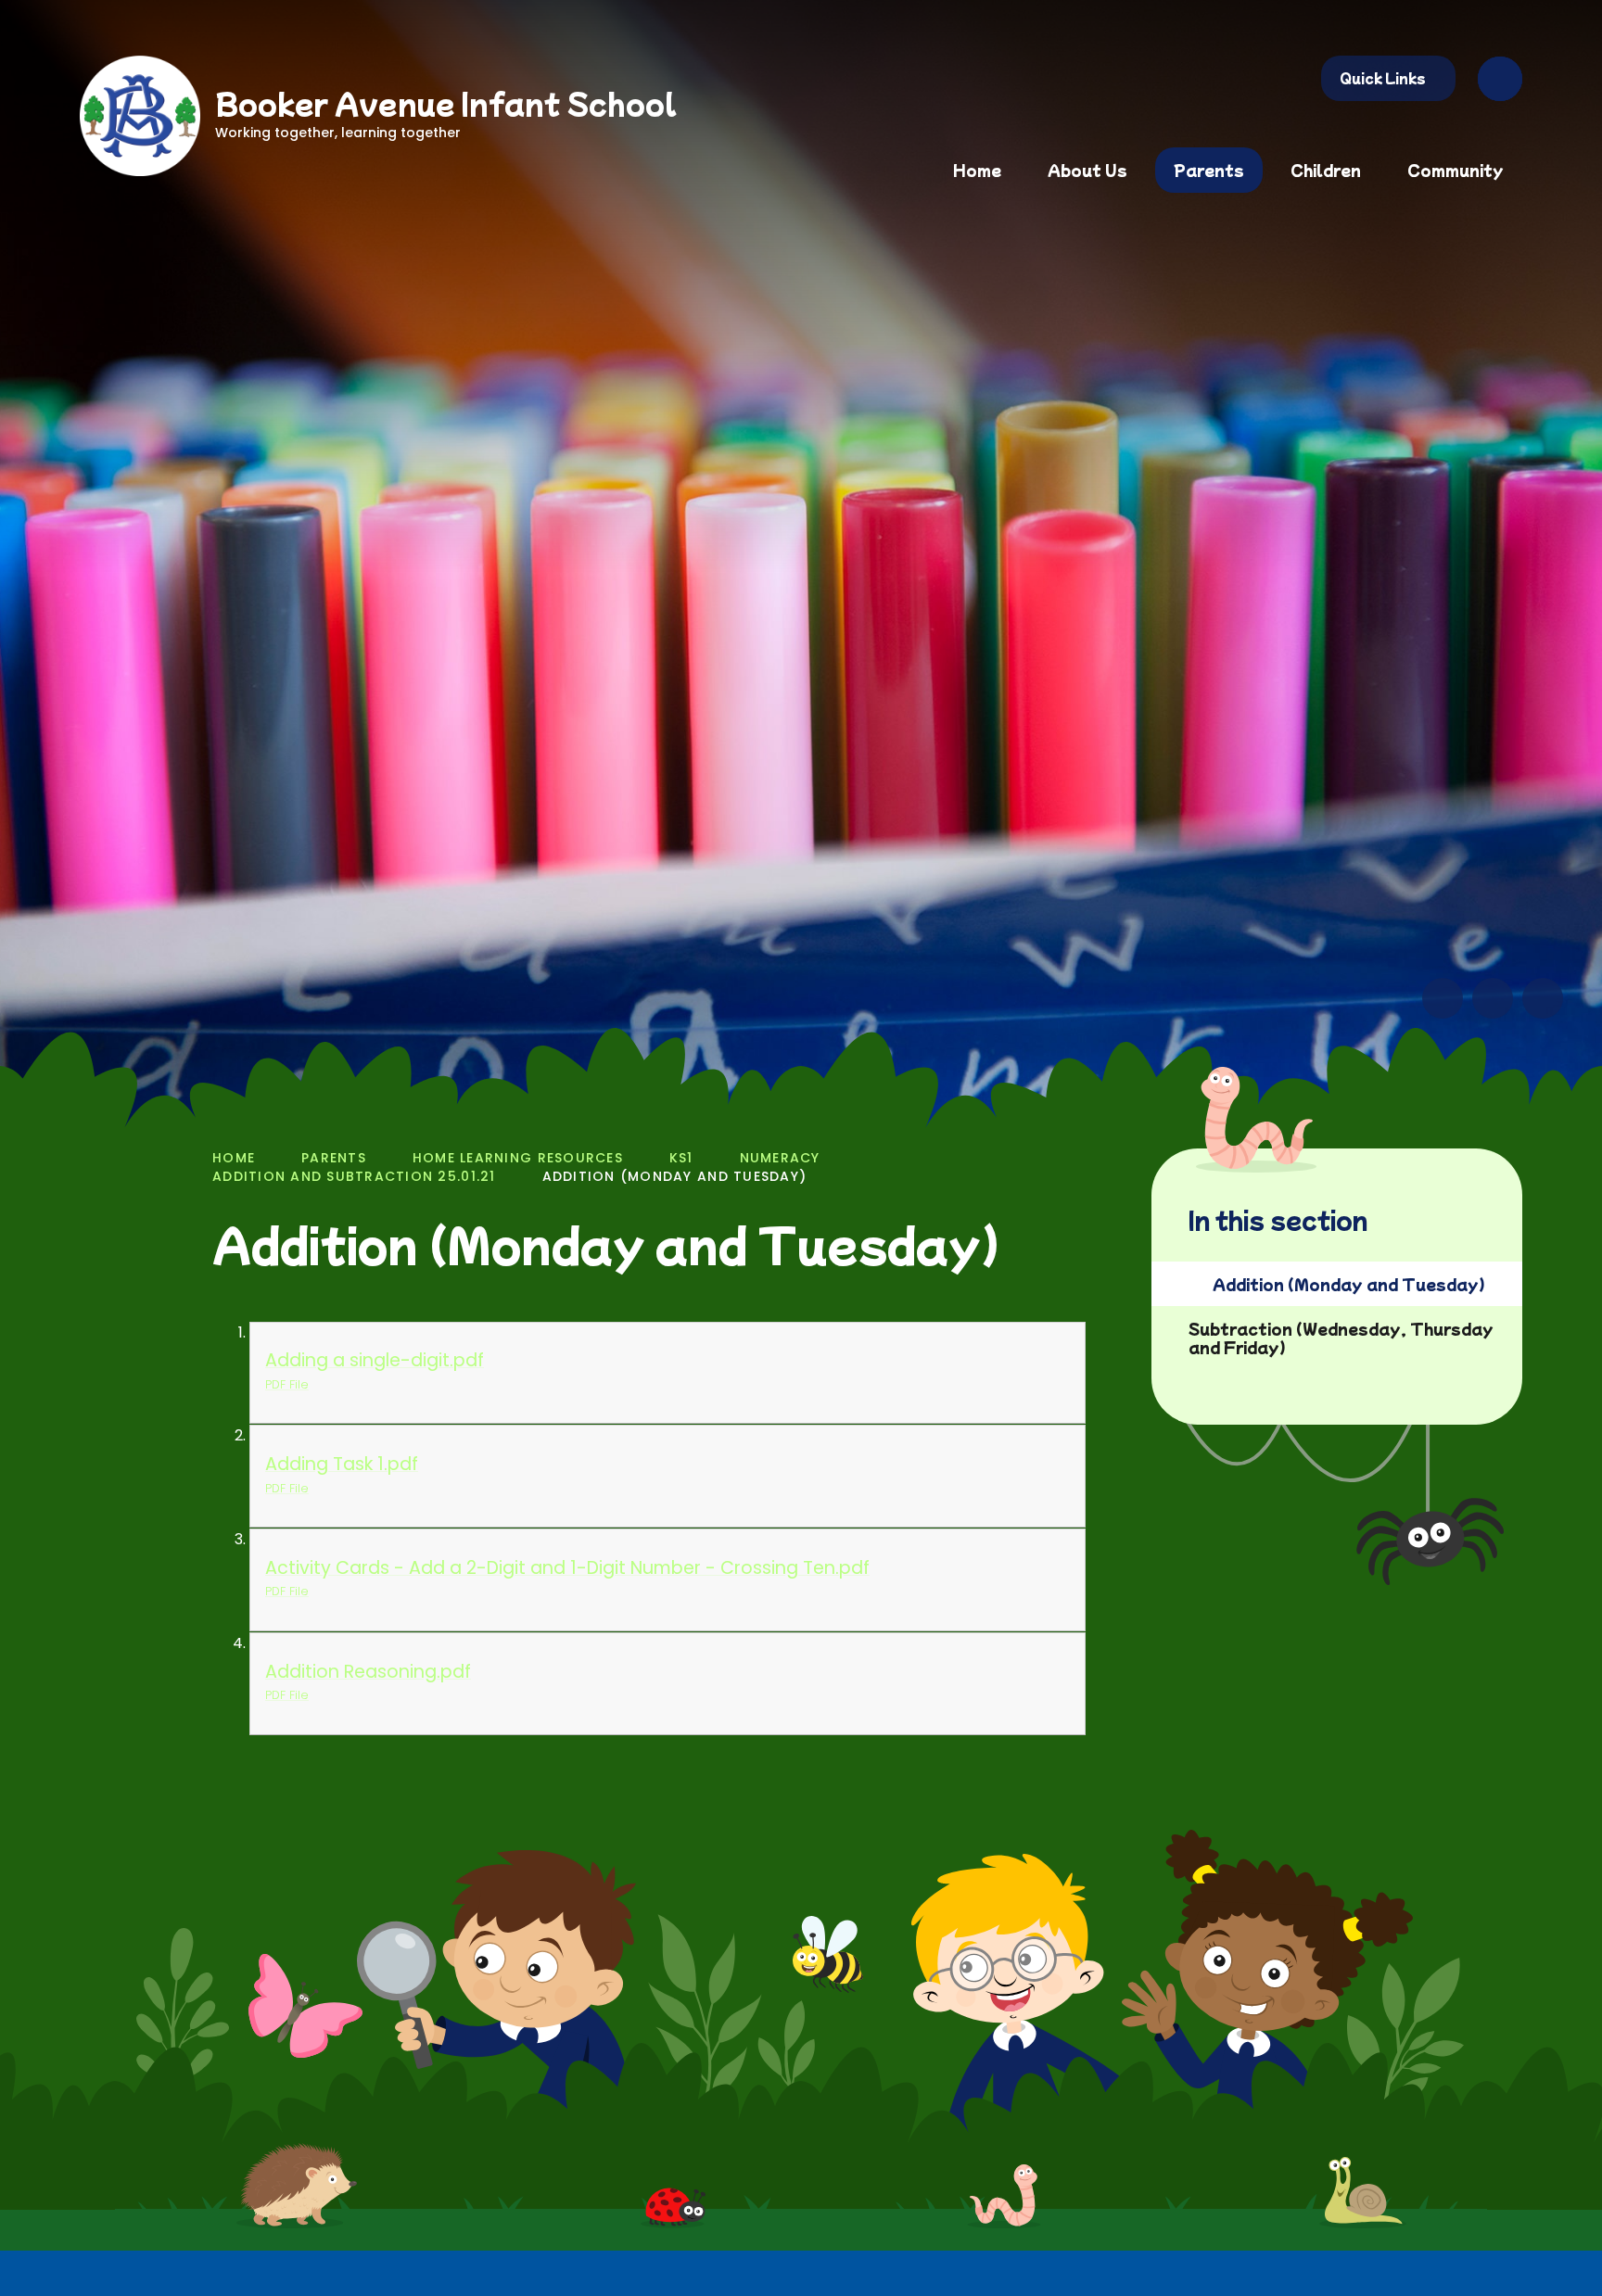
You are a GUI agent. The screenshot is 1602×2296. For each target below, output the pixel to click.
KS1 (681, 1158)
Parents (334, 1158)
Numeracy (780, 1158)
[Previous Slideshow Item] (1443, 998)
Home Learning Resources (518, 1158)
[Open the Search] (1500, 79)
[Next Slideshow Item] (1493, 998)
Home (234, 1158)
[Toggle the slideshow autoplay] (1543, 998)
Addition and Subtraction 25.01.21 (354, 1176)
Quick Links (1383, 78)
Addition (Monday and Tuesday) (675, 1176)
